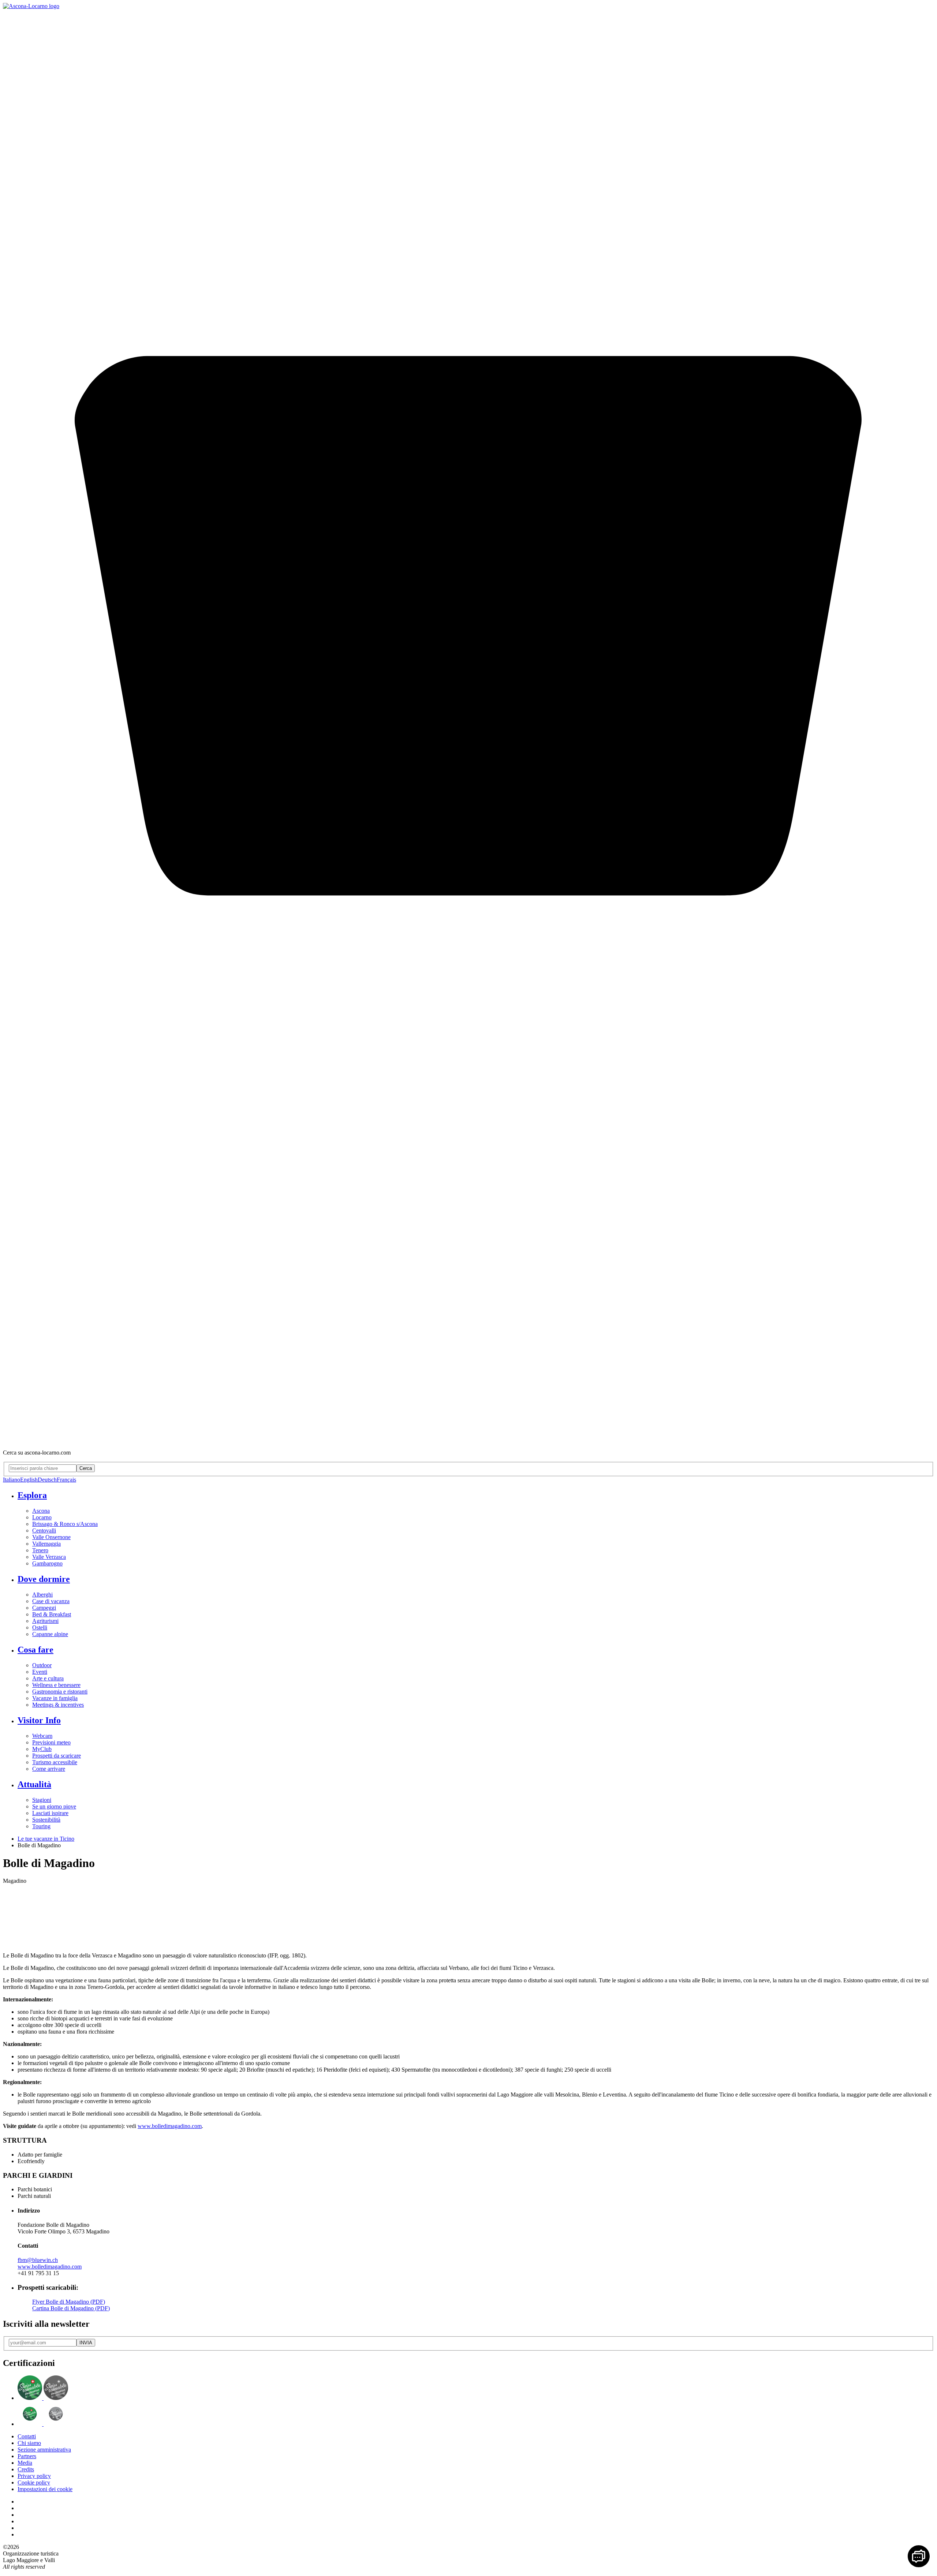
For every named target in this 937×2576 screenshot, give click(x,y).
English (29, 1480)
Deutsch (47, 1480)
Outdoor (42, 1665)
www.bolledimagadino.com (170, 2126)
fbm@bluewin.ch (38, 2260)
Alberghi (42, 1595)
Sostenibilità (46, 1820)
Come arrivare (49, 1769)
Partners (27, 2456)
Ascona (41, 1511)
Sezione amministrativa (44, 2450)
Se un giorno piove (54, 1806)
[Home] (31, 6)
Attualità (34, 1784)
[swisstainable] (43, 2398)
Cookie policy (34, 2482)
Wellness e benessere (56, 1685)
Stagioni (42, 1800)
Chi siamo (29, 2443)
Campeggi (44, 1608)
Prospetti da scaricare (57, 1756)
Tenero (40, 1550)
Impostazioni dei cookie (45, 2489)
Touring (41, 1826)
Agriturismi (45, 1621)
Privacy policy (34, 2476)
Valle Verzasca (49, 1557)
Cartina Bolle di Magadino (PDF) (71, 2308)
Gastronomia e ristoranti (60, 1692)
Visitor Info (39, 1720)
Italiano (12, 1480)
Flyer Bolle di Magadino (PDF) (69, 2302)
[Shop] (468, 1440)
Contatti (27, 2436)
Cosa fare (36, 1650)
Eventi (40, 1672)
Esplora (32, 1495)
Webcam (42, 1736)
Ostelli (40, 1627)
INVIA (86, 2343)
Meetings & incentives (58, 1705)
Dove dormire (44, 1579)
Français (66, 1480)
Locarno (42, 1517)
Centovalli (44, 1530)
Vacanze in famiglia (55, 1698)
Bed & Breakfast (52, 1614)
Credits (26, 2469)
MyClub (42, 1749)
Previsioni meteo (51, 1742)
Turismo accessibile (55, 1762)
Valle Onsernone (51, 1537)
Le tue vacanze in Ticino (46, 1839)
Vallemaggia (46, 1544)
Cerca (86, 1468)
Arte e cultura (48, 1678)
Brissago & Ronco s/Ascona (65, 1524)
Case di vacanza (51, 1601)
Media (25, 2463)
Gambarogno (47, 1563)
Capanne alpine (50, 1634)
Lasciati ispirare (50, 1813)
